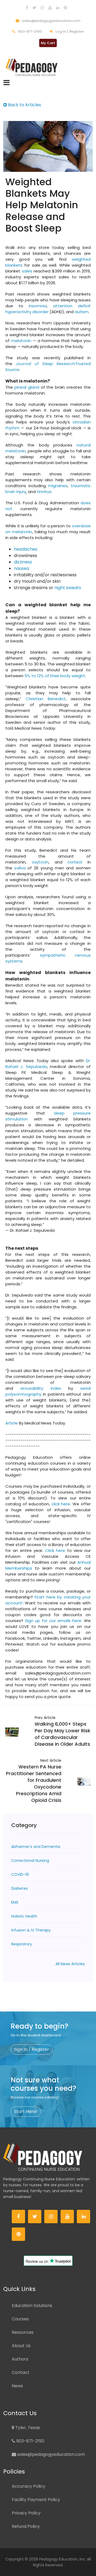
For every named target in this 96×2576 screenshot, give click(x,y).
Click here (54, 1550)
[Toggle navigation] (7, 83)
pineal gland (27, 387)
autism (82, 312)
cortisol (75, 862)
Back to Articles (24, 105)
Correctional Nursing (30, 1861)
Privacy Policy (26, 2513)
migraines (58, 486)
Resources (23, 2332)
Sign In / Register (32, 2049)
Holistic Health (24, 1916)
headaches (26, 549)
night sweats (68, 588)
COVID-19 (20, 1874)
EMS (15, 1902)
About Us (21, 2346)
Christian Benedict (45, 699)
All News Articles (70, 1964)
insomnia (38, 306)
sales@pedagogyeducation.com (51, 21)
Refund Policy (26, 2526)
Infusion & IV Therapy (31, 1930)
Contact (21, 2372)
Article (12, 1423)
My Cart (48, 43)
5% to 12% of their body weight (55, 676)
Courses (20, 2319)
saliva (20, 868)
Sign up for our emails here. (53, 1621)
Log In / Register (69, 31)
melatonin (21, 341)
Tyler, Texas (27, 2428)
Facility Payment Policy (36, 2500)
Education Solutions (32, 2306)
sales (27, 271)
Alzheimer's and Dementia (36, 1847)
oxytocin (40, 862)
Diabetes (19, 1888)
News (17, 2386)
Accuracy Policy (29, 2486)
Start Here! (26, 2111)
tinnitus (44, 492)
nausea (21, 568)
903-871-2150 (29, 31)
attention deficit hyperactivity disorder (48, 309)
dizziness (23, 562)
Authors (20, 2359)
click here (61, 1504)
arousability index (41, 1388)
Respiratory (22, 1944)
